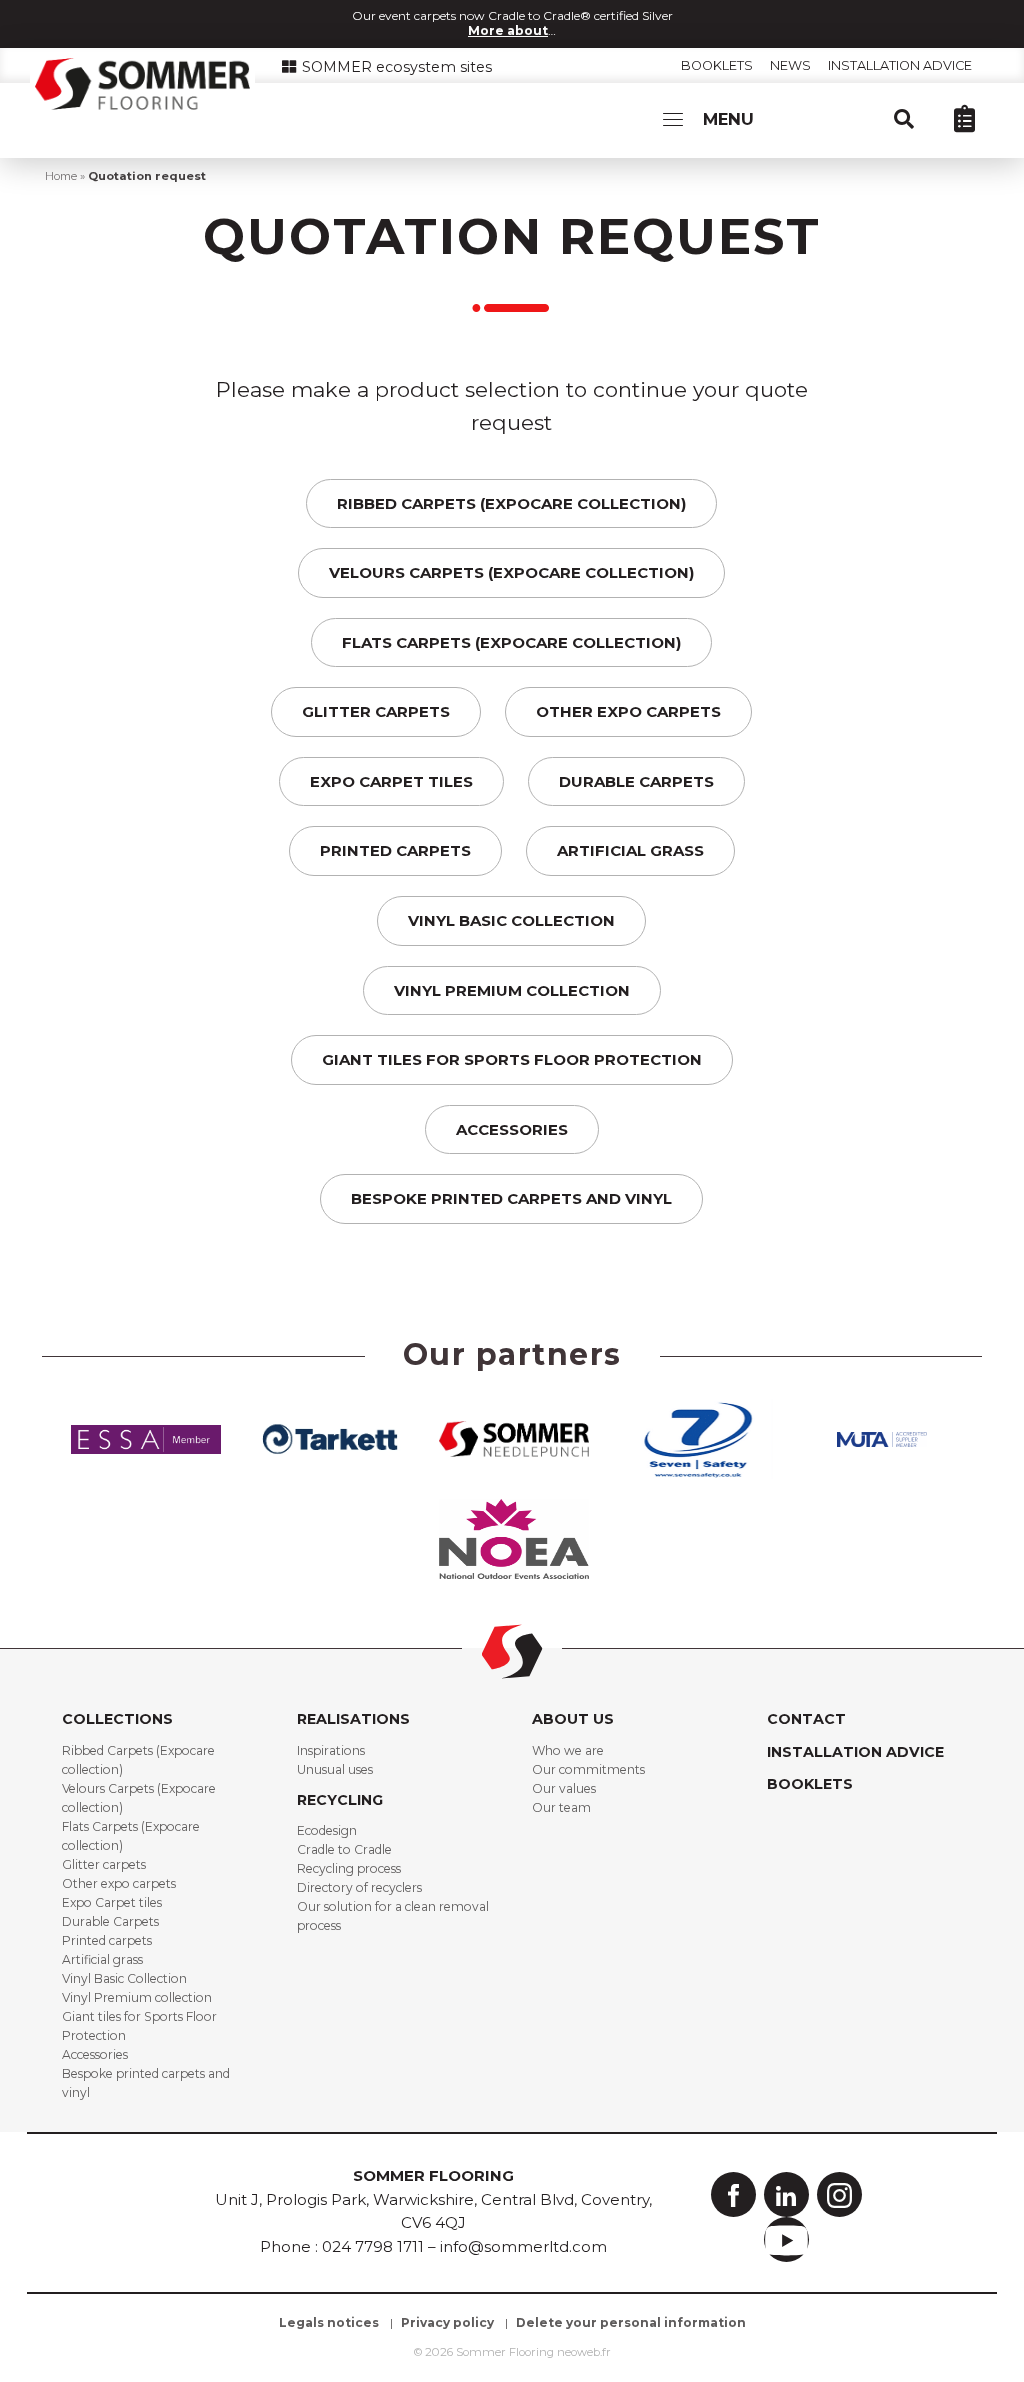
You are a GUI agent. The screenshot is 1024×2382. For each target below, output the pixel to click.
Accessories (512, 1129)
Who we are (568, 1750)
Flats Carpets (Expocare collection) (511, 642)
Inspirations (331, 1750)
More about (508, 30)
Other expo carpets (628, 711)
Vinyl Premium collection (512, 990)
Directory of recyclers (359, 1887)
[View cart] (974, 118)
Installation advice (900, 65)
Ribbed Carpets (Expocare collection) (511, 503)
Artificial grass (630, 850)
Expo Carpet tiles (391, 781)
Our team (561, 1807)
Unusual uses (335, 1769)
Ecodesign (327, 1830)
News (790, 65)
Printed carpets (395, 850)
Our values (564, 1788)
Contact (806, 1719)
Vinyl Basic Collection (511, 920)
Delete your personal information (631, 2322)
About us (573, 1719)
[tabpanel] (146, 1438)
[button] (914, 118)
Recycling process (349, 1868)
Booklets (717, 65)
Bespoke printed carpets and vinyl (511, 1198)
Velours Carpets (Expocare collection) (511, 572)
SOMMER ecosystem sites (395, 67)
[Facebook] (733, 2194)
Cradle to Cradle (344, 1849)
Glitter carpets (376, 711)
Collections (117, 1719)
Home (61, 176)
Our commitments (588, 1769)
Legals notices (329, 2322)
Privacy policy (447, 2322)
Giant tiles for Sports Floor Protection (512, 1059)
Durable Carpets (636, 781)
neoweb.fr (584, 2352)
